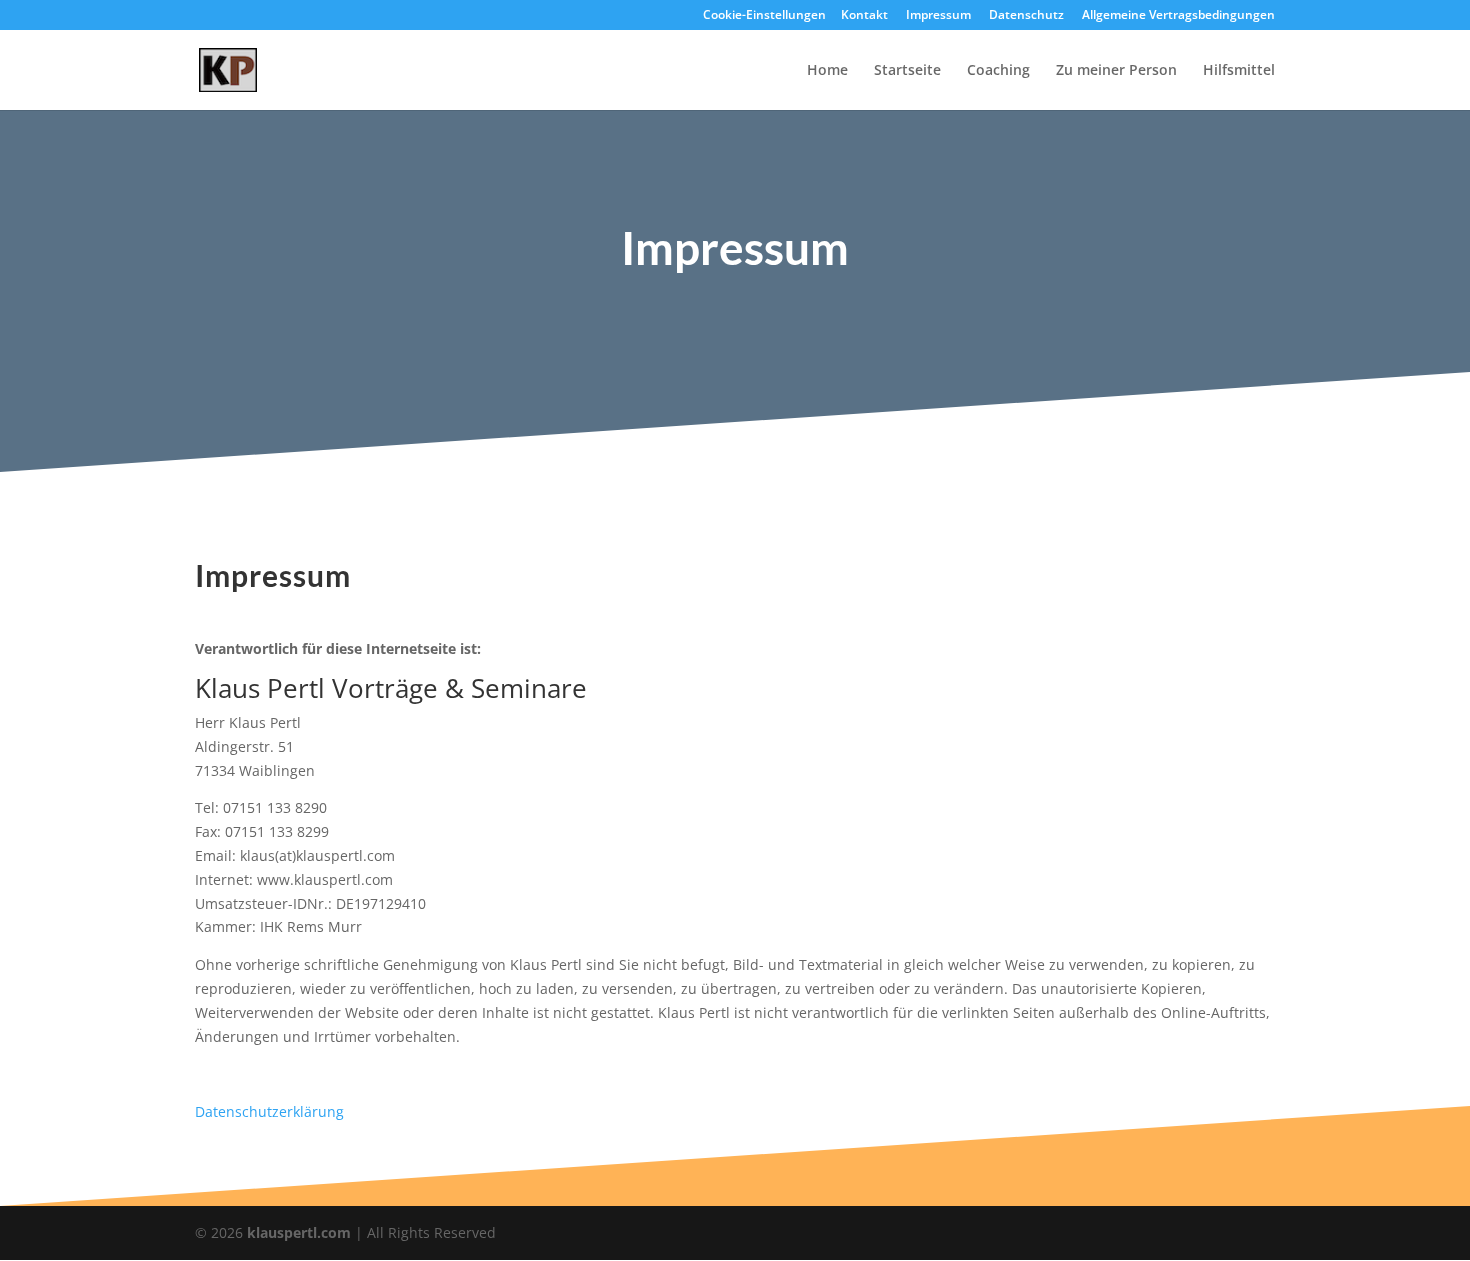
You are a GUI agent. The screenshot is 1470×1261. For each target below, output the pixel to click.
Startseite (907, 71)
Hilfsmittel (1239, 71)
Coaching (998, 71)
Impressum (938, 16)
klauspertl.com (301, 1232)
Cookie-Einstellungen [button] (764, 16)
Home (827, 71)
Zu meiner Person (1116, 71)
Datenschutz (1026, 16)
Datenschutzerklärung (269, 1111)
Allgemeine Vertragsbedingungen (1178, 16)
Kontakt (864, 16)
